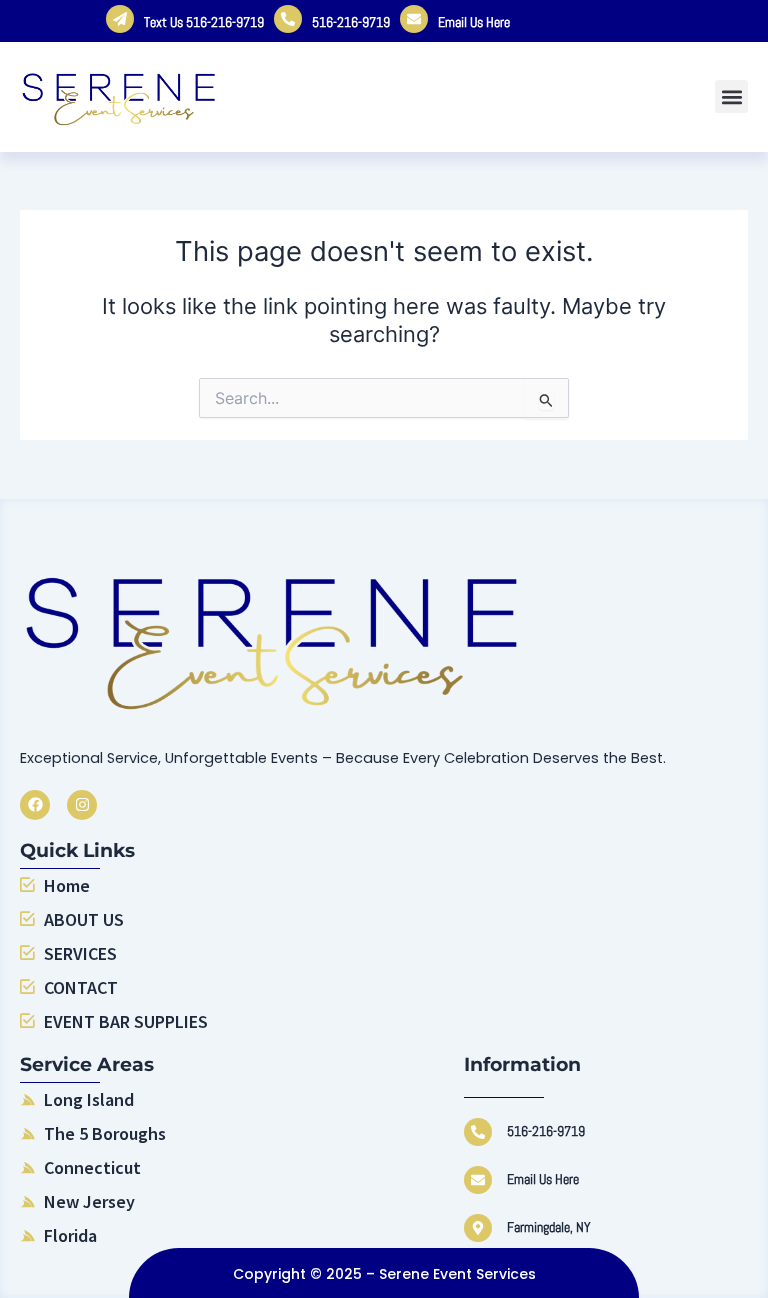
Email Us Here (474, 22)
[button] (731, 96)
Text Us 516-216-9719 (204, 22)
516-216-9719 (351, 22)
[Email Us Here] (478, 1180)
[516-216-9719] (478, 1132)
